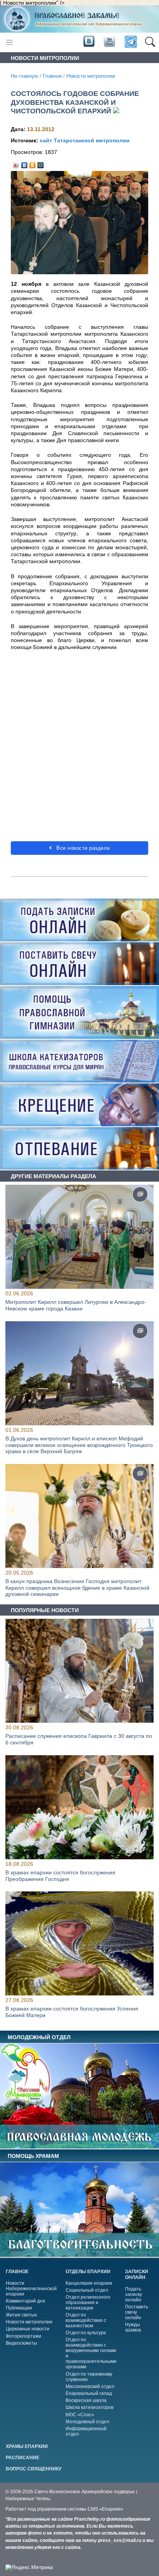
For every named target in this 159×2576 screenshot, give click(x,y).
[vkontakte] (89, 42)
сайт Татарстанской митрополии (85, 140)
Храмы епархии (27, 2446)
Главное (52, 76)
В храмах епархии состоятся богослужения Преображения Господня (60, 1875)
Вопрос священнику (34, 2469)
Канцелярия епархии (89, 2283)
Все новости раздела (82, 848)
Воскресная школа (86, 2400)
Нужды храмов (133, 2327)
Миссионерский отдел (90, 2386)
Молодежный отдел (87, 2422)
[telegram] (130, 42)
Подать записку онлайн (134, 2294)
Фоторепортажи (24, 2336)
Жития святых (21, 2315)
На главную (25, 76)
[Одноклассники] (33, 163)
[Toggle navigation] (9, 42)
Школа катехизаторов (90, 2407)
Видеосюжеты (21, 2343)
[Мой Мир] (41, 163)
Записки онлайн (137, 2274)
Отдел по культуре (86, 2333)
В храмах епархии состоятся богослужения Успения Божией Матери (72, 2012)
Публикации (19, 2308)
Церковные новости (28, 2329)
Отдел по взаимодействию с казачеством (86, 2320)
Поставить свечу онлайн (137, 2312)
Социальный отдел (87, 2290)
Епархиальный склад (89, 2393)
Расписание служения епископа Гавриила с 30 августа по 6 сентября (79, 1739)
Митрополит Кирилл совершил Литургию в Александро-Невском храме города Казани (76, 1305)
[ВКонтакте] (25, 163)
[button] (150, 42)
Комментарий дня (25, 2301)
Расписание (23, 2458)
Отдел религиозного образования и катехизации (88, 2303)
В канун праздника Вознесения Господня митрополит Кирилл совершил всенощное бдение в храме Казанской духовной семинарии (77, 1588)
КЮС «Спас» (80, 2415)
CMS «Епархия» (106, 2509)
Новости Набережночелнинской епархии (31, 2289)
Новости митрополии (91, 76)
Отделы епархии (88, 2272)
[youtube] (109, 42)
